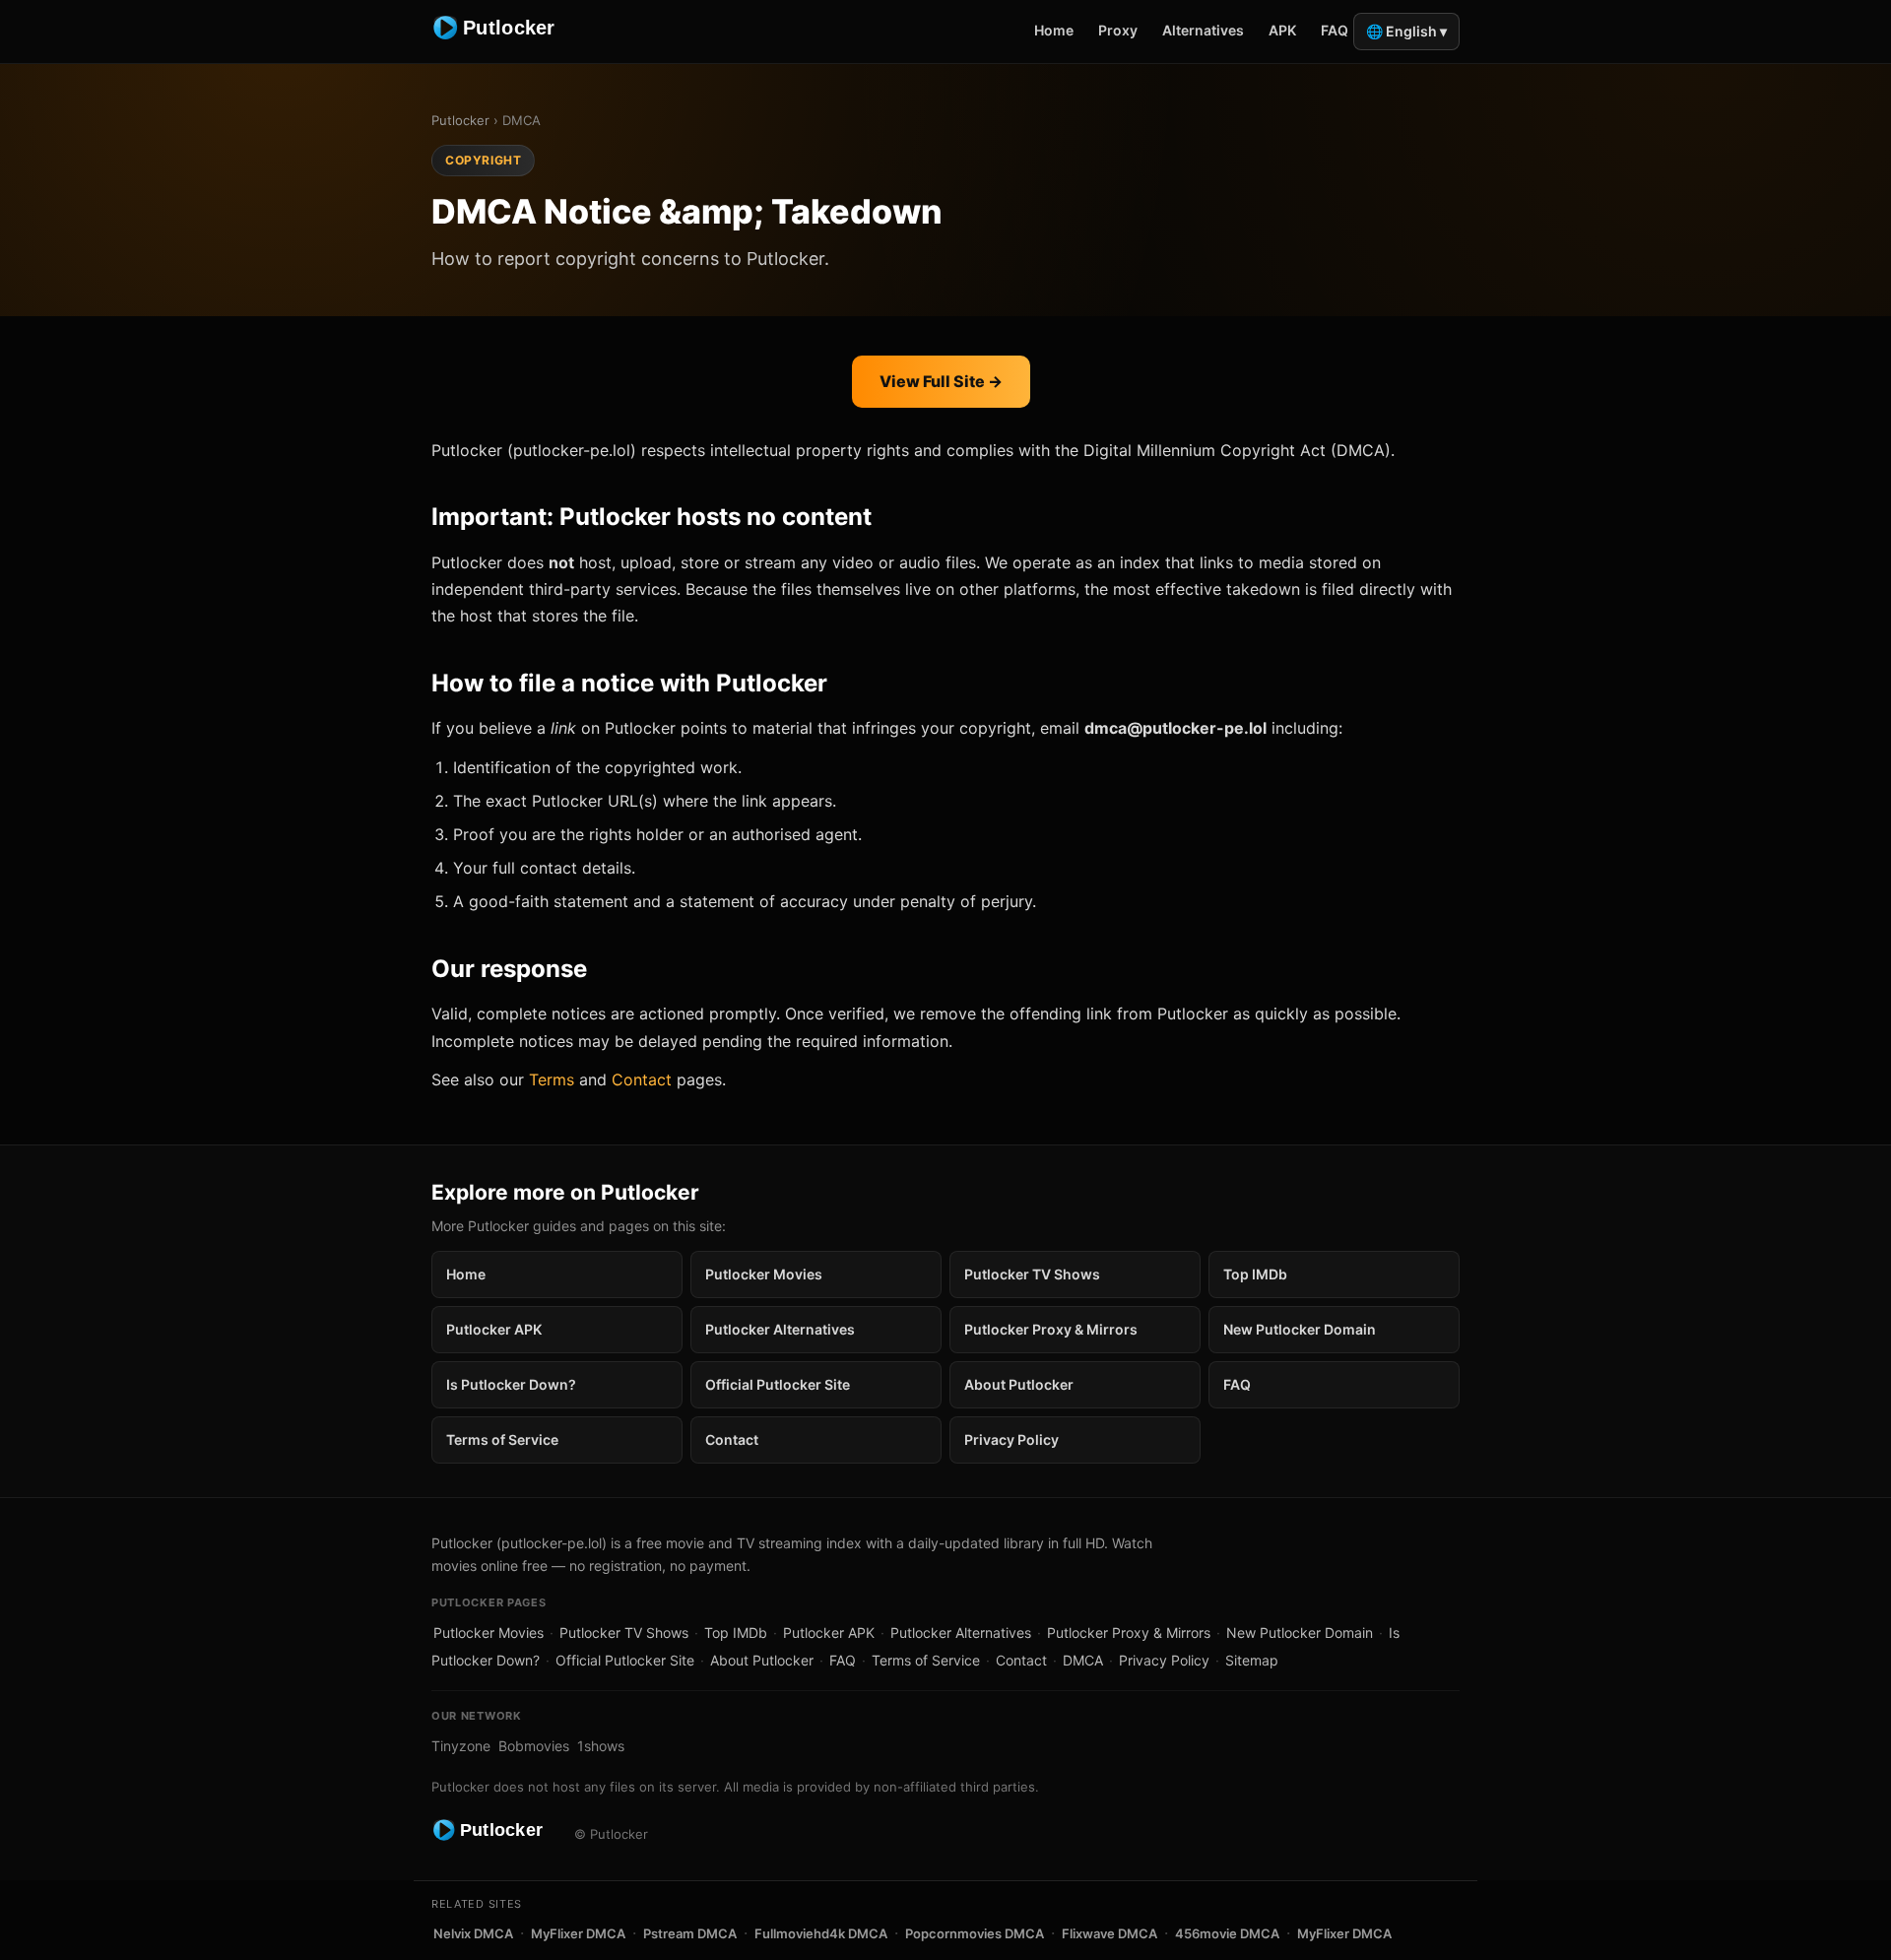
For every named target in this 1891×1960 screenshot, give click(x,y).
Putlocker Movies (764, 1274)
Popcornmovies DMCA (975, 1933)
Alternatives (1203, 30)
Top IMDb (1255, 1274)
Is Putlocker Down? (511, 1384)
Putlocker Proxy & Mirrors (1051, 1329)
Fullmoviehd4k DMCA (821, 1933)
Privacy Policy (1011, 1439)
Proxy (1118, 30)
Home (1054, 30)
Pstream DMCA (690, 1933)
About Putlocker (1019, 1384)
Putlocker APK (494, 1329)
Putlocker (460, 120)
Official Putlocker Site (778, 1384)
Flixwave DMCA (1109, 1933)
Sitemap (1252, 1660)
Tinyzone (461, 1746)
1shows (601, 1746)
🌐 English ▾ (1406, 31)
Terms (552, 1079)
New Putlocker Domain (1300, 1329)
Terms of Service (502, 1439)
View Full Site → (941, 381)
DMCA (1083, 1660)
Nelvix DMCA (473, 1933)
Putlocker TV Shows (1032, 1274)
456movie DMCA (1227, 1933)
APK (1282, 30)
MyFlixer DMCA (578, 1933)
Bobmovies (534, 1746)
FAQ (1335, 30)
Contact (642, 1079)
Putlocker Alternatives (780, 1329)
